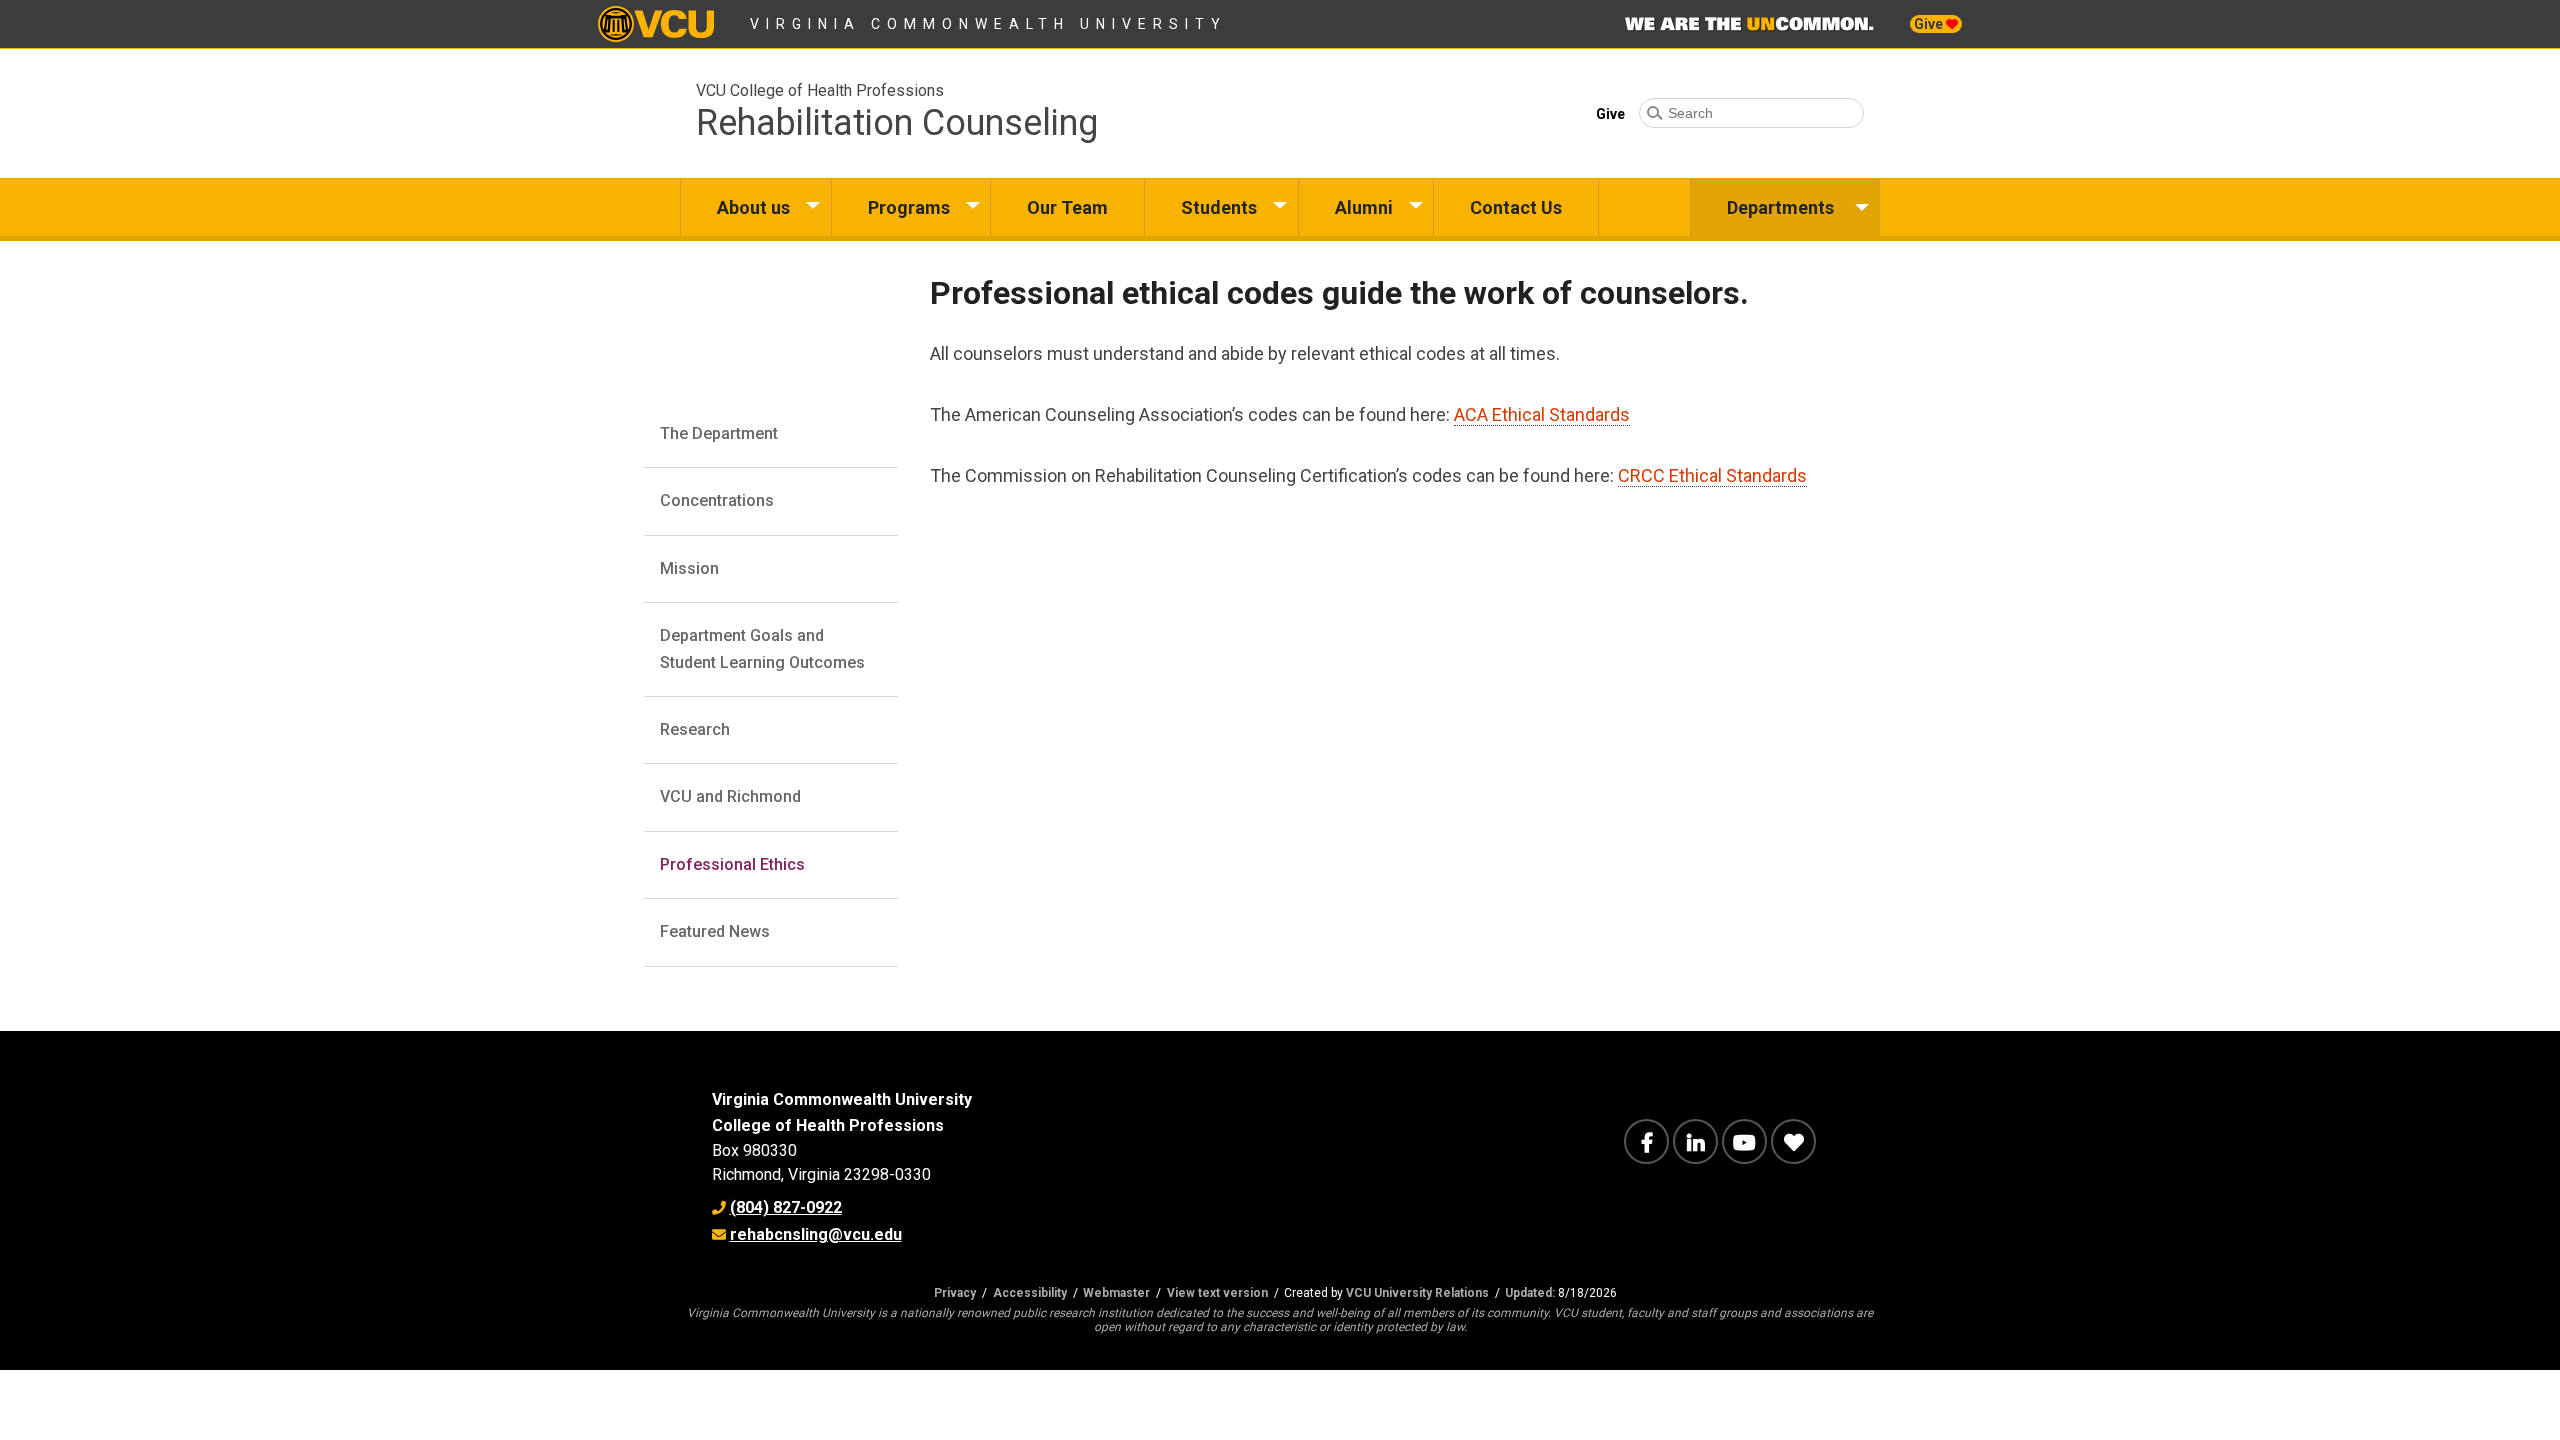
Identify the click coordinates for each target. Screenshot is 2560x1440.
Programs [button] (909, 207)
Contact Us (1516, 207)
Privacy (955, 1293)
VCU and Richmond (730, 796)
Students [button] (1219, 207)
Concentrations (717, 500)
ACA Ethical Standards (1542, 414)
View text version (1217, 1293)
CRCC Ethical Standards (1712, 475)
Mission (689, 568)
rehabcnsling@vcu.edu (816, 1234)
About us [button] (753, 207)
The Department (719, 433)
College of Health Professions (828, 1125)
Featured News (715, 931)
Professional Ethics (732, 864)
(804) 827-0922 (786, 1207)
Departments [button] (1780, 207)
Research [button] (695, 729)
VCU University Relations (1417, 1293)
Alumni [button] (1364, 207)
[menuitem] (756, 207)
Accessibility (1030, 1293)
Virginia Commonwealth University (988, 24)
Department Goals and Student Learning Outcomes (762, 648)
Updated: (1530, 1293)
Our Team (1067, 207)
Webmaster (1116, 1293)
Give (1930, 24)
